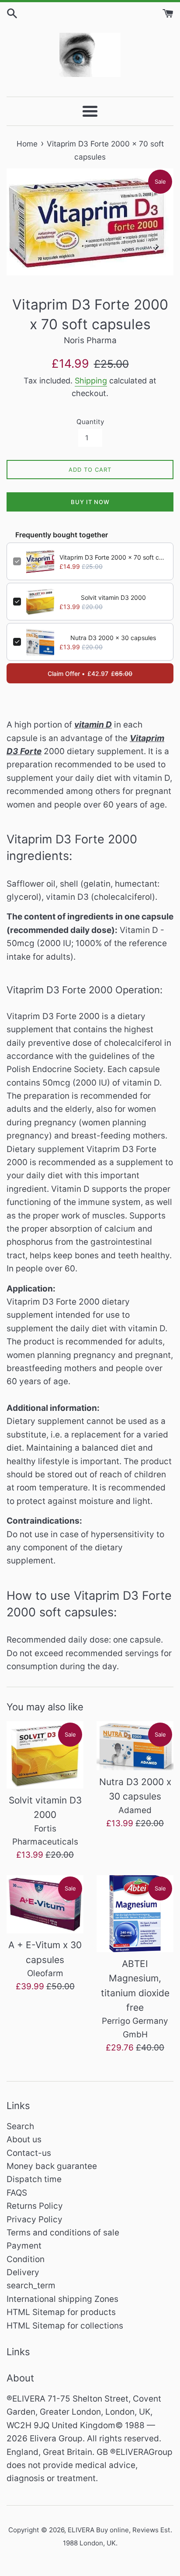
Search (20, 2126)
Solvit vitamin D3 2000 (113, 597)
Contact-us (29, 2153)
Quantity (90, 422)
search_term (31, 2285)
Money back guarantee (52, 2166)
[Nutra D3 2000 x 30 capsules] (135, 1746)
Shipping (91, 381)
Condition (26, 2259)
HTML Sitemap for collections (65, 2326)
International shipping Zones (62, 2299)
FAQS (17, 2193)
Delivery (23, 2272)
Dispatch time (34, 2179)
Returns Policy (35, 2206)
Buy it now (90, 502)
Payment (24, 2246)
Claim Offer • (90, 674)
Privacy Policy (35, 2219)
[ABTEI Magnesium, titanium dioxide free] (135, 1914)
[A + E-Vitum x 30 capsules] (45, 1904)
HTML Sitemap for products (61, 2312)
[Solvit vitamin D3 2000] (45, 1755)
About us (24, 2139)
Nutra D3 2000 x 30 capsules (113, 638)
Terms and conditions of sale (63, 2233)
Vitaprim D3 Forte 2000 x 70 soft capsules (113, 557)
